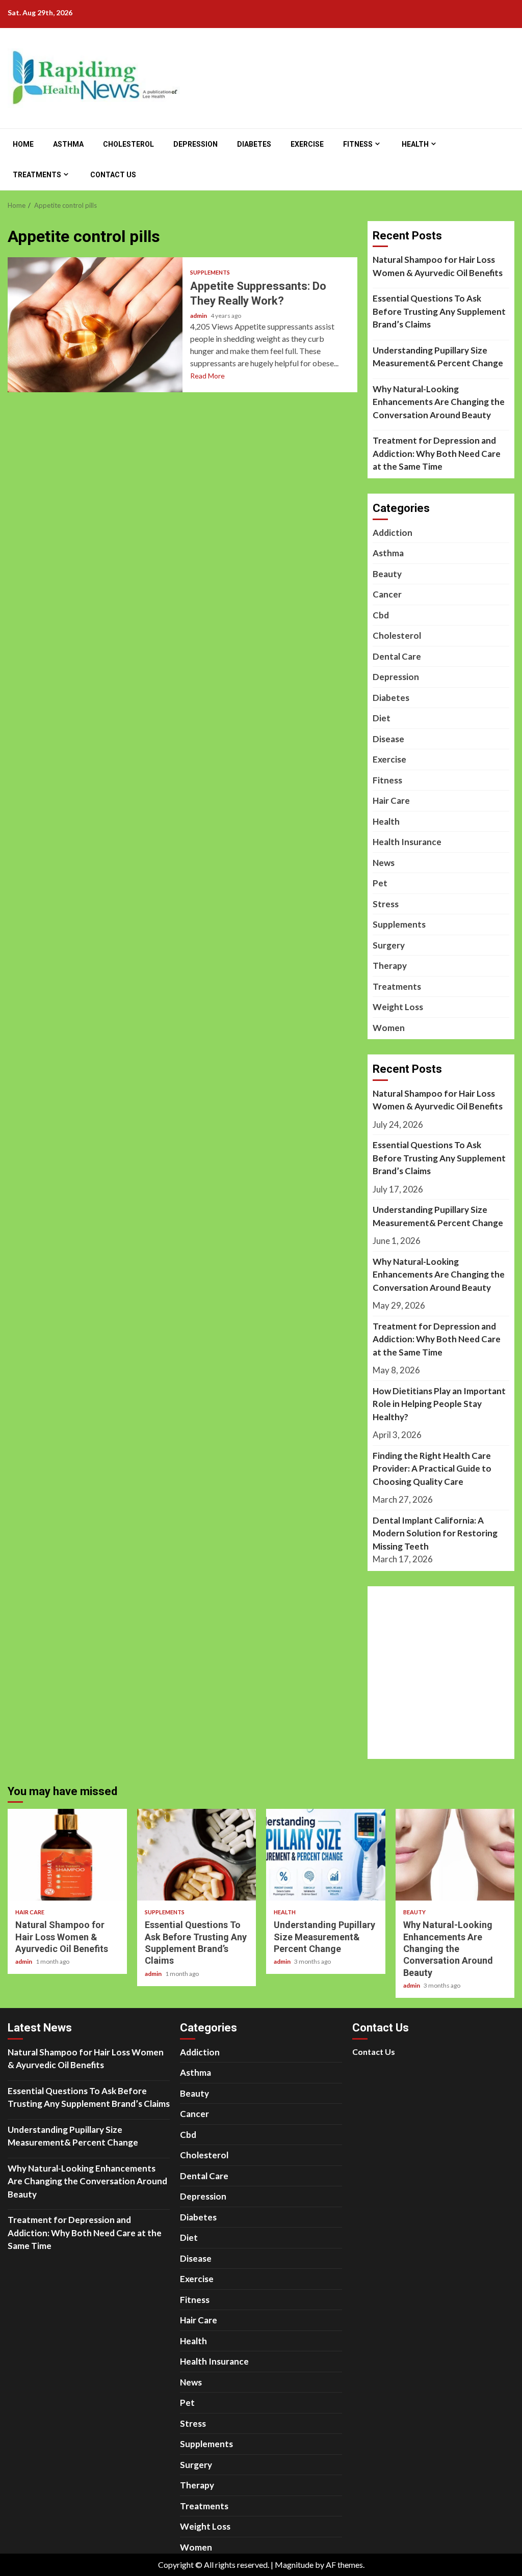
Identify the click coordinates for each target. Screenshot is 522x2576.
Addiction (393, 533)
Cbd (381, 615)
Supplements (210, 272)
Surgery (389, 945)
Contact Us (113, 175)
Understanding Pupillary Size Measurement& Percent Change (438, 357)
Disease (388, 739)
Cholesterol (128, 144)
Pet (380, 883)
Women (389, 1028)
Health (415, 144)
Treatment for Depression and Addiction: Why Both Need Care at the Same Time (437, 453)
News (384, 863)
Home (23, 144)
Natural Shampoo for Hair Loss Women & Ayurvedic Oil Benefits (438, 266)
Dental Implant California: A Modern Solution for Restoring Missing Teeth (435, 1533)
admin (199, 316)
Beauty (387, 574)
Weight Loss (398, 1007)
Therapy (390, 966)
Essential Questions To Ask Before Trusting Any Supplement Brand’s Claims (439, 311)
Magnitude (294, 2565)
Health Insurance (407, 842)
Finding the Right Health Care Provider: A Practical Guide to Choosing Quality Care (432, 1469)
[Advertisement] (447, 1679)
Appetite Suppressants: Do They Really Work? (95, 325)
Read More (207, 376)
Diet (382, 718)
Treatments (37, 175)
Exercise (307, 144)
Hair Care (391, 801)
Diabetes (254, 144)
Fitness (358, 144)
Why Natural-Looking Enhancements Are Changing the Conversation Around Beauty (439, 402)
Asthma (68, 144)
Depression (195, 144)
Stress (386, 904)
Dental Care (397, 656)
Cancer (387, 594)
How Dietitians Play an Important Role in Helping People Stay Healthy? (439, 1404)
